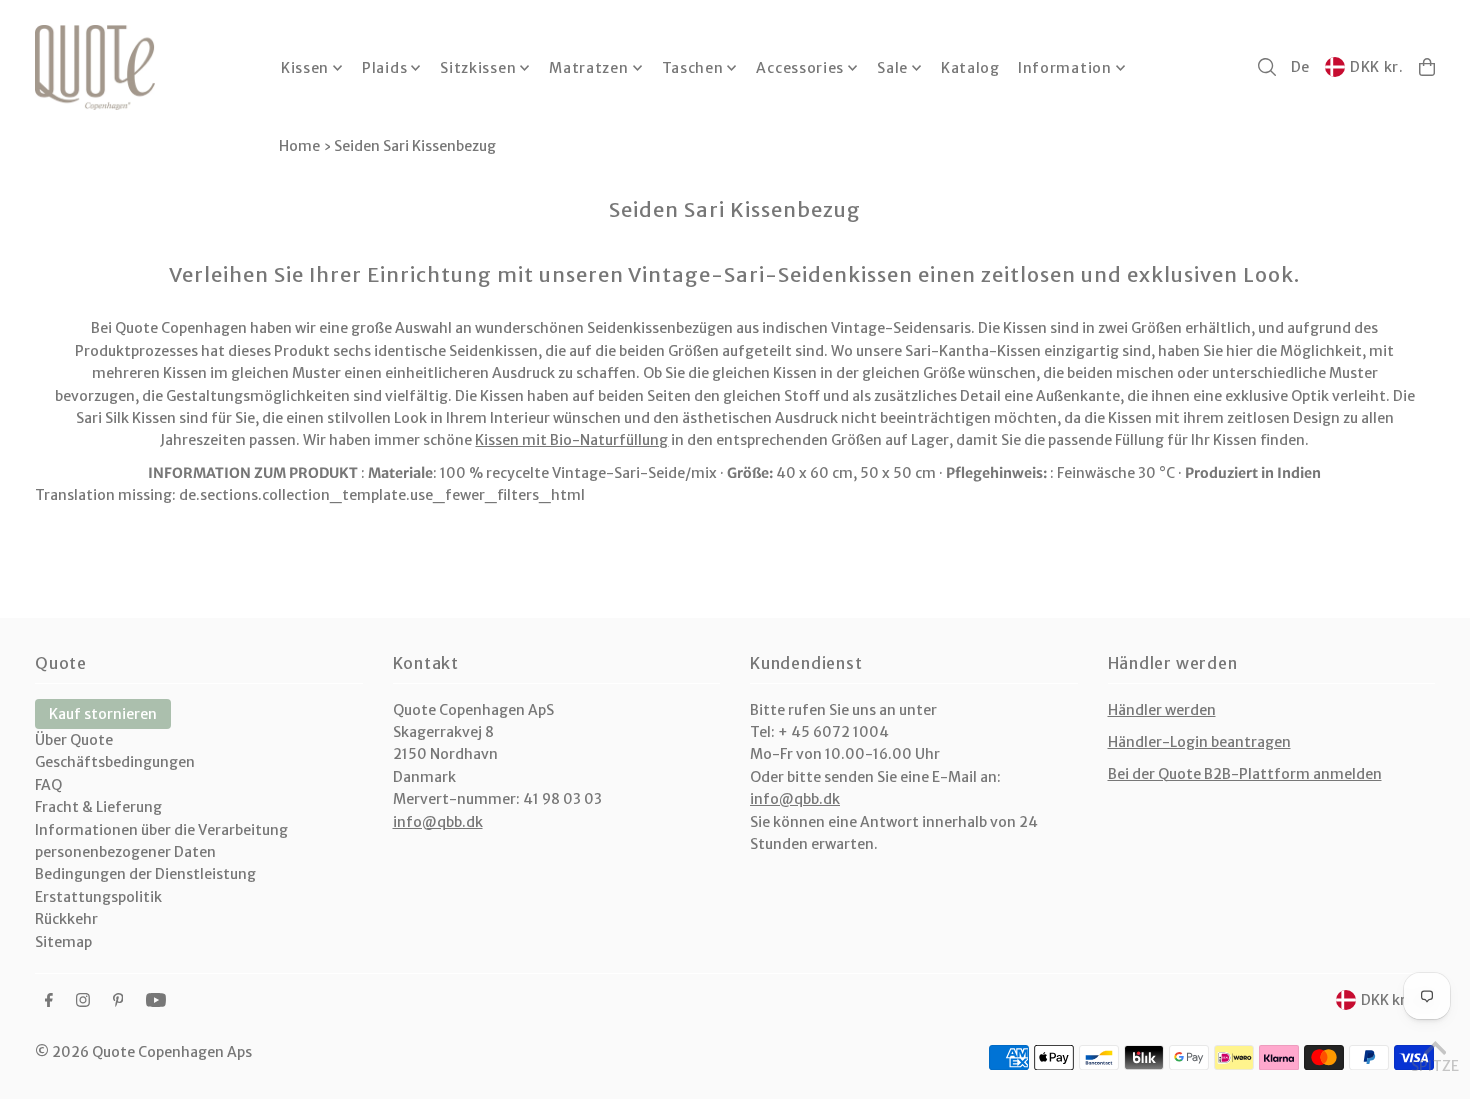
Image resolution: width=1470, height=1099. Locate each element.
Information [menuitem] (1065, 68)
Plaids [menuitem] (384, 68)
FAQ (48, 785)
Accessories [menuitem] (800, 68)
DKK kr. (1377, 67)
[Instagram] (83, 1001)
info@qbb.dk (438, 822)
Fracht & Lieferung (98, 807)
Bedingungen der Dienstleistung (145, 874)
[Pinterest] (118, 1001)
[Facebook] (49, 1001)
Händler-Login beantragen (1199, 742)
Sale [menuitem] (892, 68)
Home (299, 146)
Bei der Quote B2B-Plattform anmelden (1245, 774)
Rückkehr (66, 919)
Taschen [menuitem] (693, 68)
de (1300, 67)
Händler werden (1162, 710)
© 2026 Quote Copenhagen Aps (143, 1052)
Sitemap (63, 942)
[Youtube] (156, 1001)
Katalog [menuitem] (970, 68)
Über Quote (74, 740)
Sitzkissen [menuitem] (478, 68)
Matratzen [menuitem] (588, 68)
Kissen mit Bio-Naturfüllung (571, 440)
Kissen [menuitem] (305, 68)
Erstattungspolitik (98, 897)
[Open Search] (1267, 67)
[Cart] (1427, 67)
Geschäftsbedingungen (115, 762)
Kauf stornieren (103, 714)
